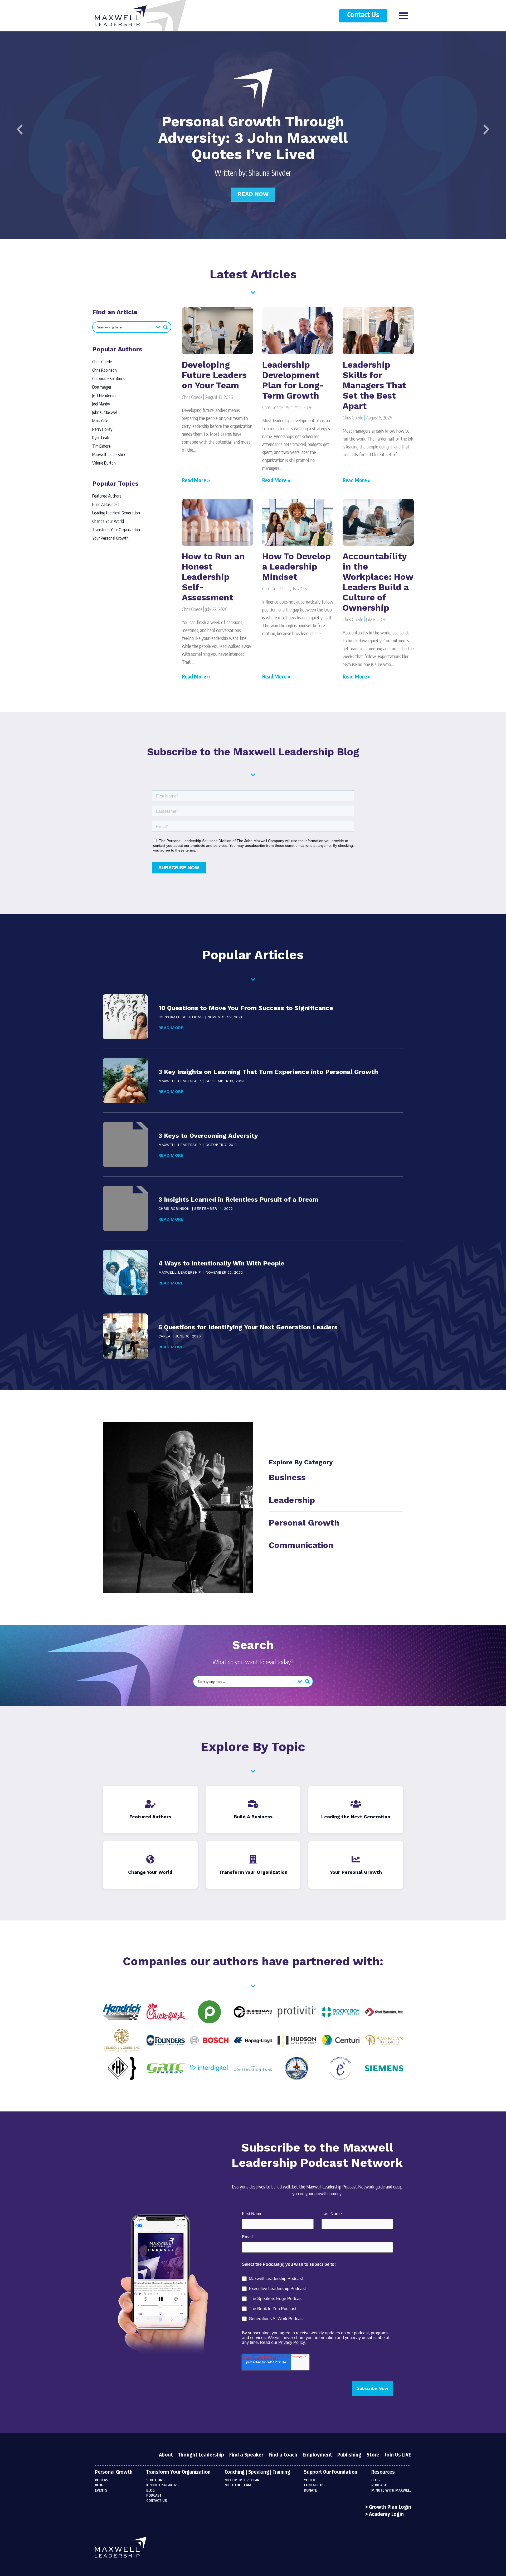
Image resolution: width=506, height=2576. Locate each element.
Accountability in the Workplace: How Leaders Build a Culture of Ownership (378, 582)
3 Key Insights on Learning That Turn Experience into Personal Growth (268, 1072)
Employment (317, 2455)
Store (373, 2455)
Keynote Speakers (162, 2485)
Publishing (349, 2455)
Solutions (155, 2480)
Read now (253, 194)
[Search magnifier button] (166, 327)
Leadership (292, 1500)
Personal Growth (114, 2472)
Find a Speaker (246, 2455)
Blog (99, 2485)
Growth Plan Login (390, 2507)
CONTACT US (314, 2485)
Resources (383, 2472)
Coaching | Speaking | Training (257, 2472)
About (166, 2455)
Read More (171, 1028)
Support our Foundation (331, 2472)
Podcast (103, 2480)
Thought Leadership (201, 2455)
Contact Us (363, 15)
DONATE (310, 2491)
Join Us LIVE (398, 2455)
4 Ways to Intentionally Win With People (221, 1263)
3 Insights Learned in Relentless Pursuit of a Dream (238, 1199)
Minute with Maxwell (391, 2491)
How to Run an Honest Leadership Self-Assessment (213, 577)
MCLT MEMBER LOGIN (242, 2480)
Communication (301, 1545)
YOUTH (310, 2480)
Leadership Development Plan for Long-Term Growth (293, 380)
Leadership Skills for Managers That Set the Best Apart (374, 385)
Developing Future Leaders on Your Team (214, 375)
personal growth (304, 1523)
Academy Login (386, 2515)
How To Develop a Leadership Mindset (296, 567)
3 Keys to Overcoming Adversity (208, 1136)
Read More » (196, 480)
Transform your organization (178, 2472)
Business (287, 1477)
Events (101, 2491)
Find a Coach (283, 2455)
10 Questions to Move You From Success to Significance (246, 1008)
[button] (20, 130)
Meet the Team (238, 2485)
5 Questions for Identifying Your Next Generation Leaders (248, 1327)
